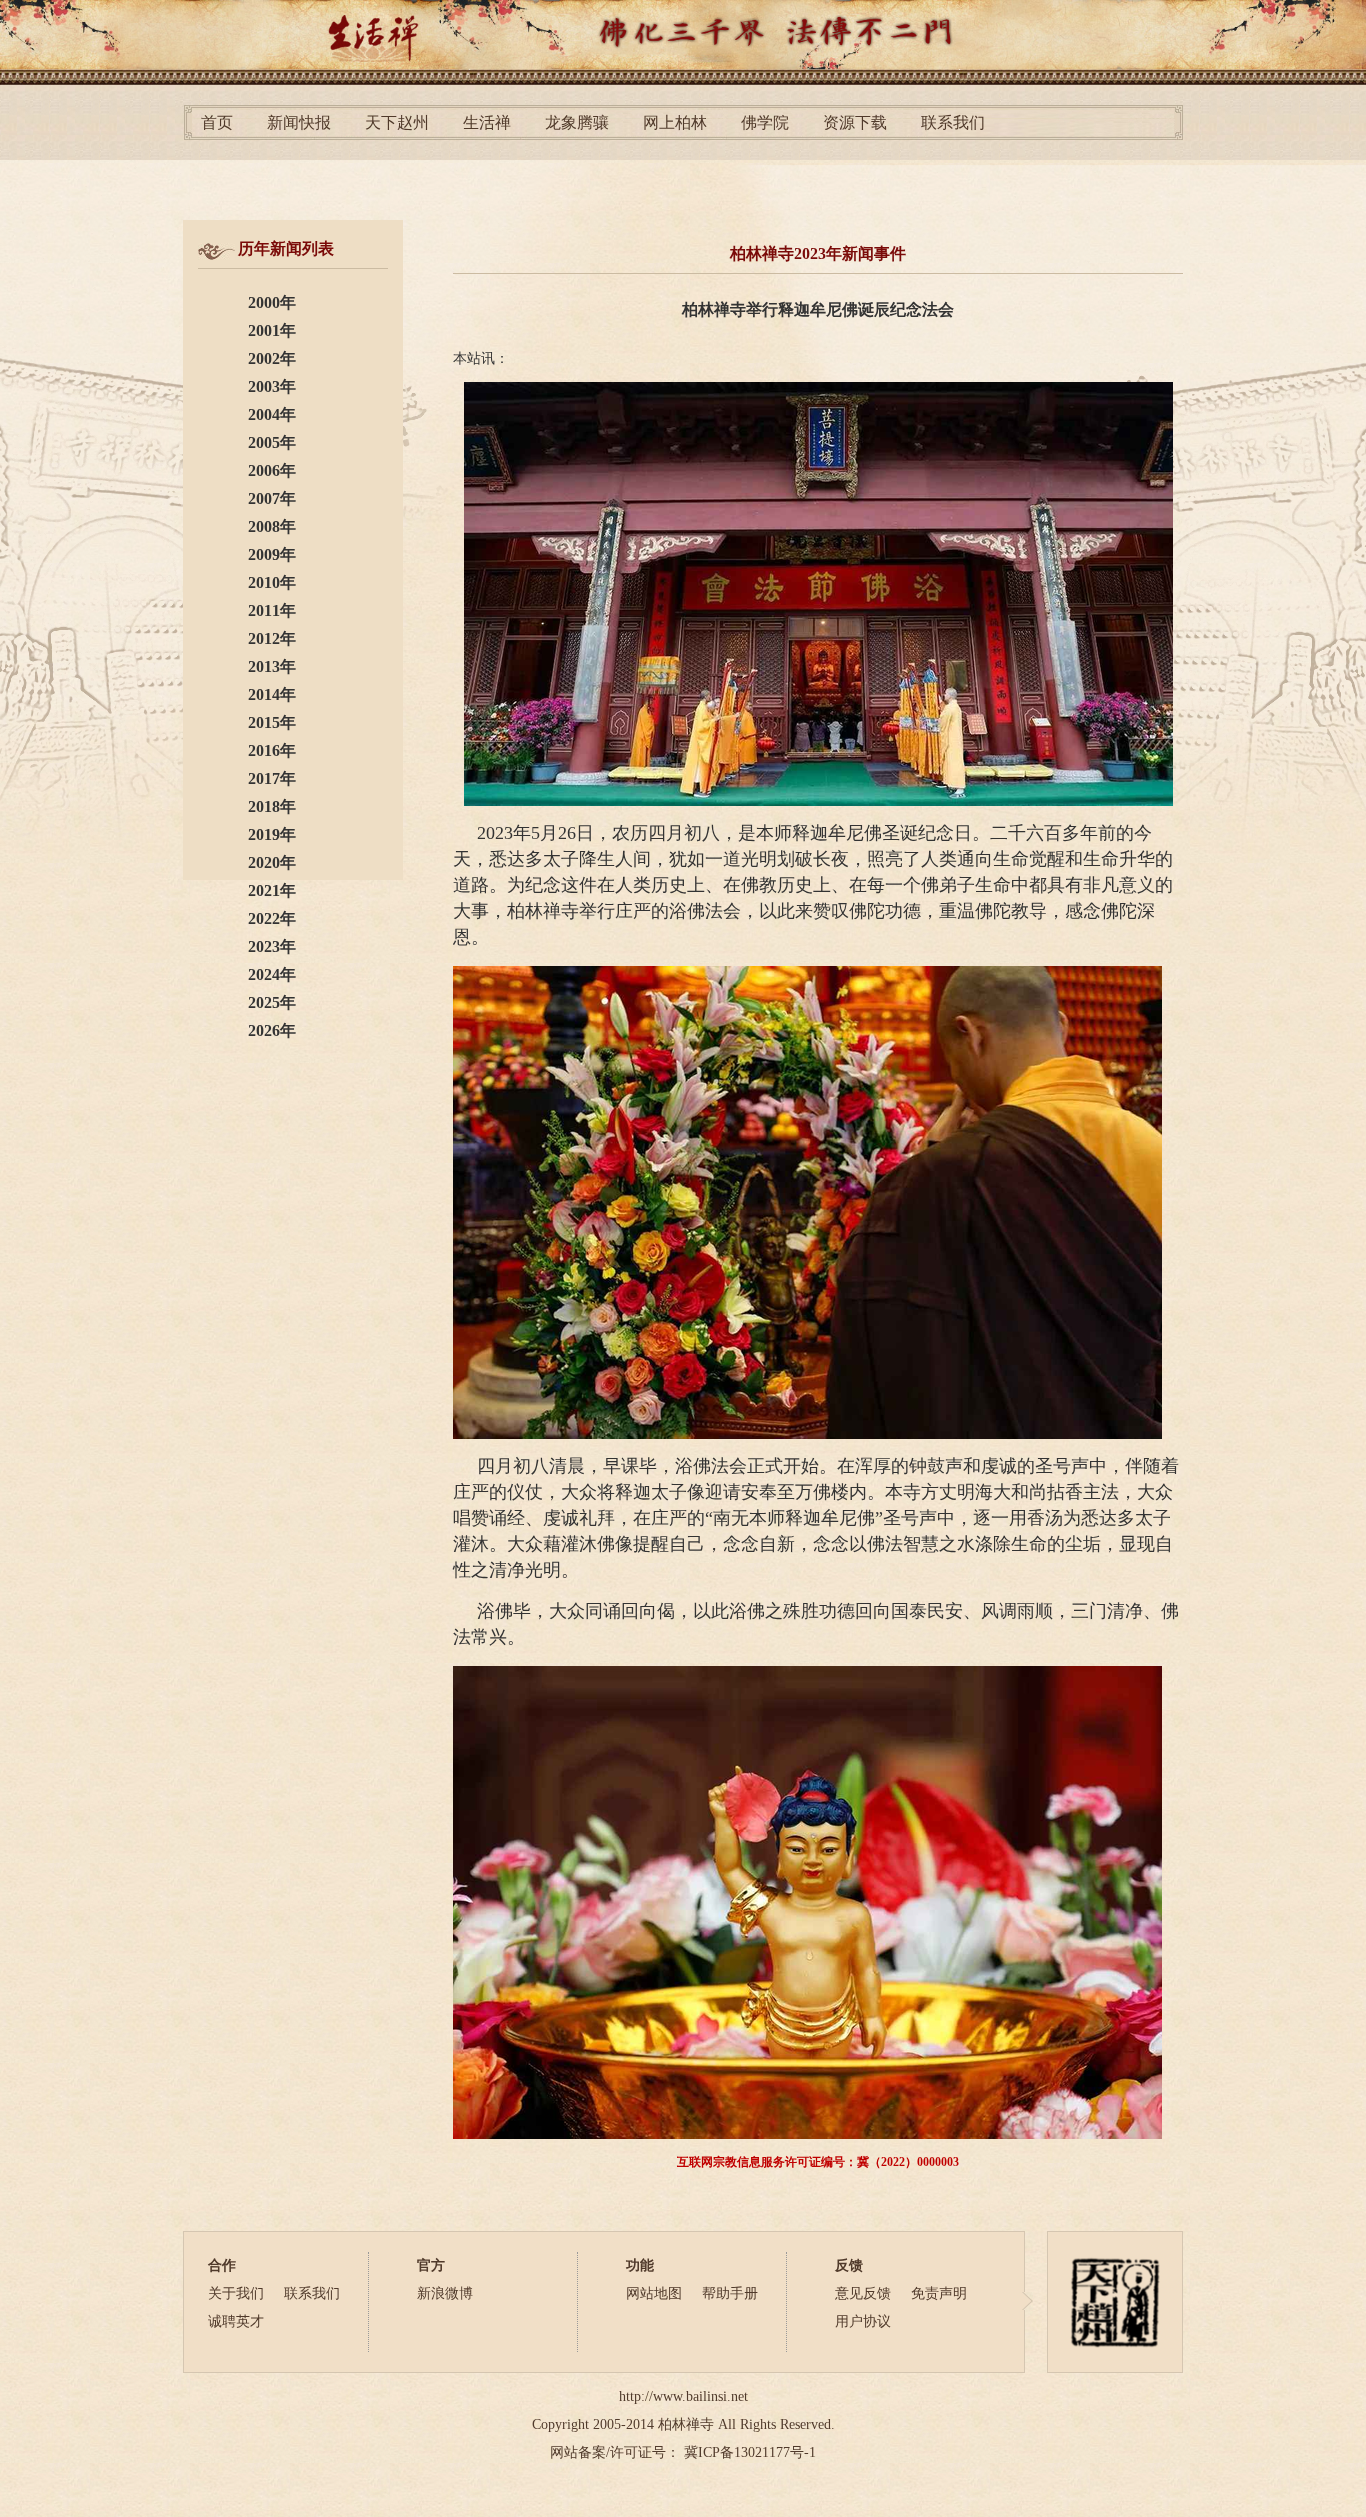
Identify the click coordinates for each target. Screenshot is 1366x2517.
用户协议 (863, 2321)
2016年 (272, 750)
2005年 (272, 442)
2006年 (272, 470)
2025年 (272, 1002)
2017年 (272, 778)
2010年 (272, 582)
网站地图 (654, 2293)
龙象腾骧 (577, 122)
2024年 (272, 974)
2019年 (272, 834)
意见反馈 (863, 2293)
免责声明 (939, 2293)
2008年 (272, 526)
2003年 (272, 386)
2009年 (272, 554)
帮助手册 (730, 2293)
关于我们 (236, 2293)
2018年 (272, 806)
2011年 (272, 610)
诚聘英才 (236, 2321)
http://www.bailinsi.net (683, 2396)
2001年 (272, 330)
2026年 (272, 1030)
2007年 (272, 498)
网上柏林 (675, 122)
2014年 (272, 694)
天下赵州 (397, 122)
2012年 (272, 638)
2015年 (272, 722)
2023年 (272, 946)
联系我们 (953, 122)
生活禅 (487, 122)
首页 (217, 122)
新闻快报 (299, 122)
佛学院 (765, 122)
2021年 (272, 890)
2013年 (272, 666)
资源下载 (855, 122)
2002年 (272, 358)
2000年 (272, 302)
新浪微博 (445, 2293)
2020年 (272, 862)
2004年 (272, 414)
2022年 (272, 918)
